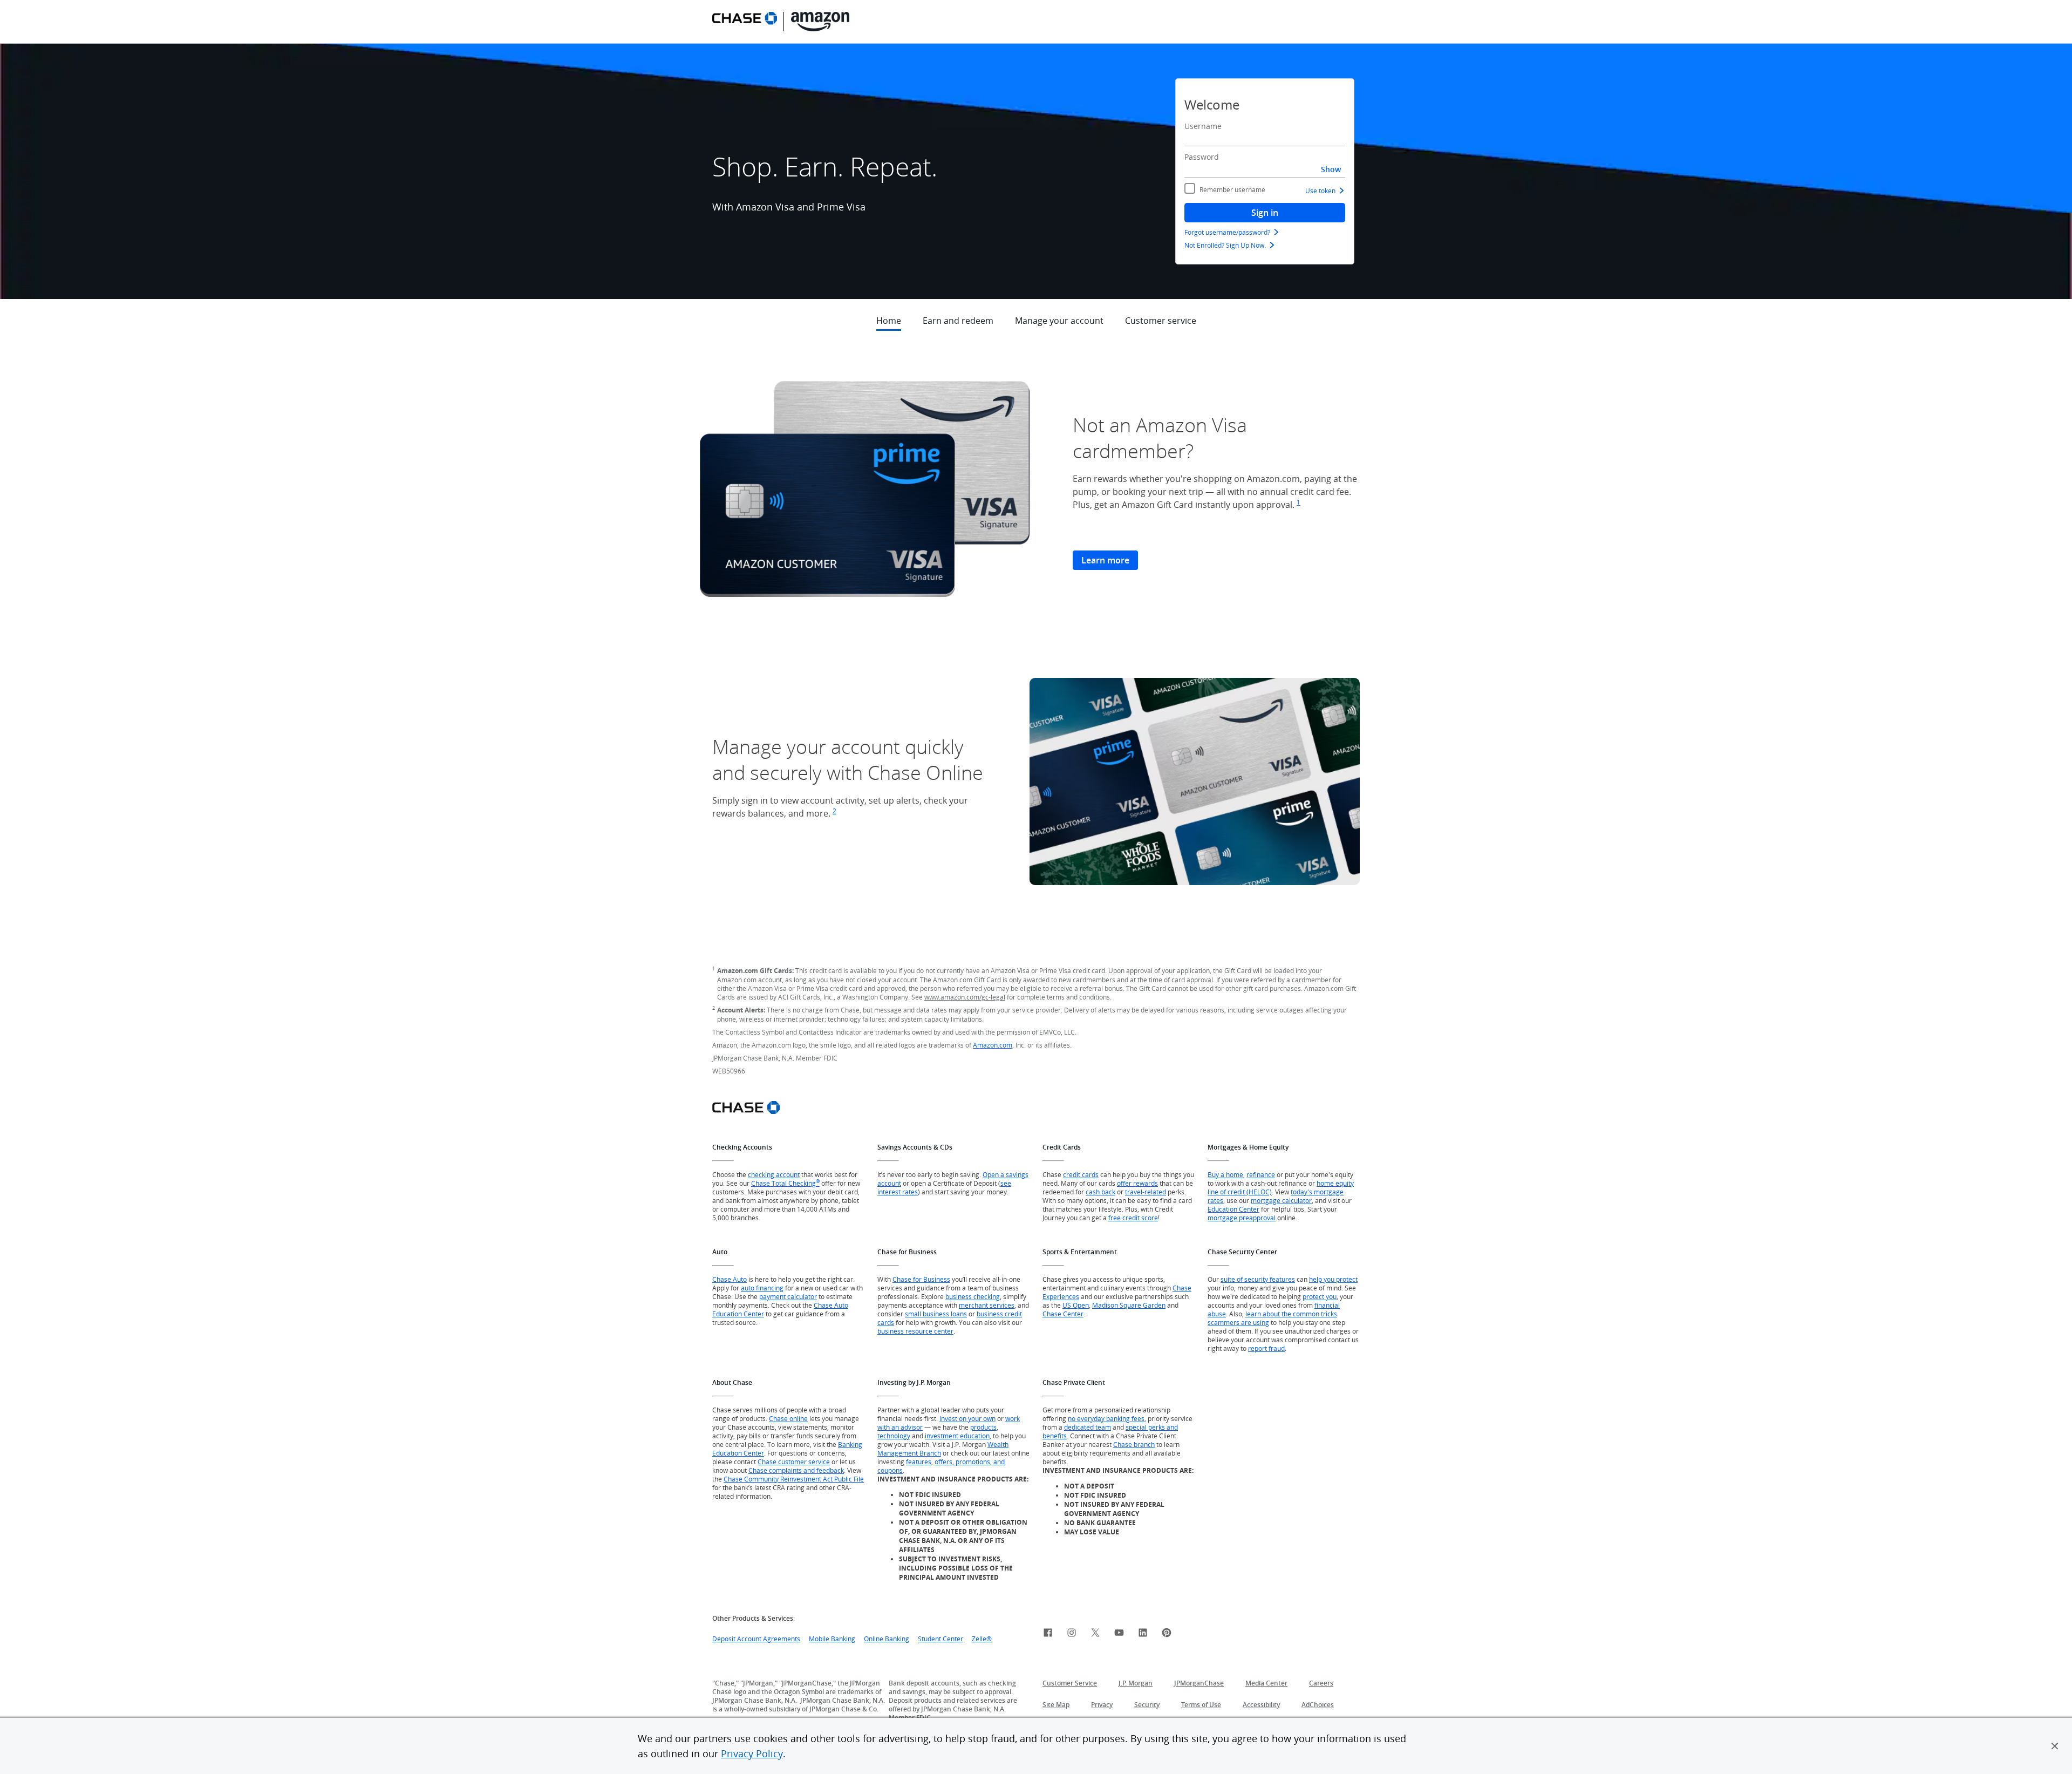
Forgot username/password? (1227, 232)
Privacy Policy (752, 1753)
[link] (1048, 1634)
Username (1203, 126)
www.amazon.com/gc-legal (965, 997)
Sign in (1265, 213)
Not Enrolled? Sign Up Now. (1225, 245)
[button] (2055, 1746)
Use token (1320, 191)
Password (1202, 157)
